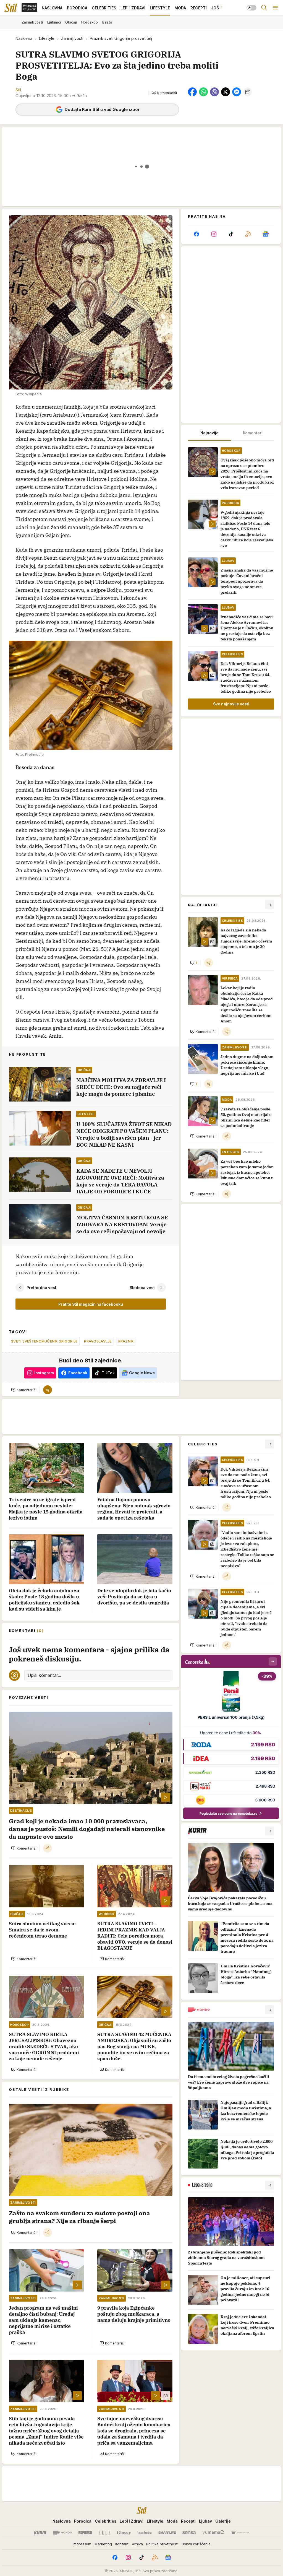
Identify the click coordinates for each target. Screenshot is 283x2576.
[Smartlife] (167, 2533)
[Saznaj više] (270, 1831)
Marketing (103, 2544)
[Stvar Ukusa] (240, 2533)
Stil (18, 90)
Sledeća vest (142, 1288)
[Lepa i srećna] (145, 2533)
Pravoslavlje (98, 1341)
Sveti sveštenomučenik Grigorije (44, 1341)
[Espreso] (85, 2533)
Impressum (82, 2544)
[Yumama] (213, 2533)
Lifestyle (47, 38)
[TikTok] (231, 234)
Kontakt (122, 2544)
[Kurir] (40, 2533)
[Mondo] (62, 2533)
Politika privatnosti (162, 2544)
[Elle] (104, 2533)
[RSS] (248, 234)
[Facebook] (196, 234)
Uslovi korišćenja (196, 2544)
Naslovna (24, 38)
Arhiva (137, 2544)
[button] (164, 93)
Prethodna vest (41, 1288)
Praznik (126, 1341)
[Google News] (266, 234)
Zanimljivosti (72, 38)
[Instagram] (214, 234)
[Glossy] (124, 2533)
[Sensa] (189, 2533)
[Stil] (11, 8)
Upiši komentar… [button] (44, 1675)
